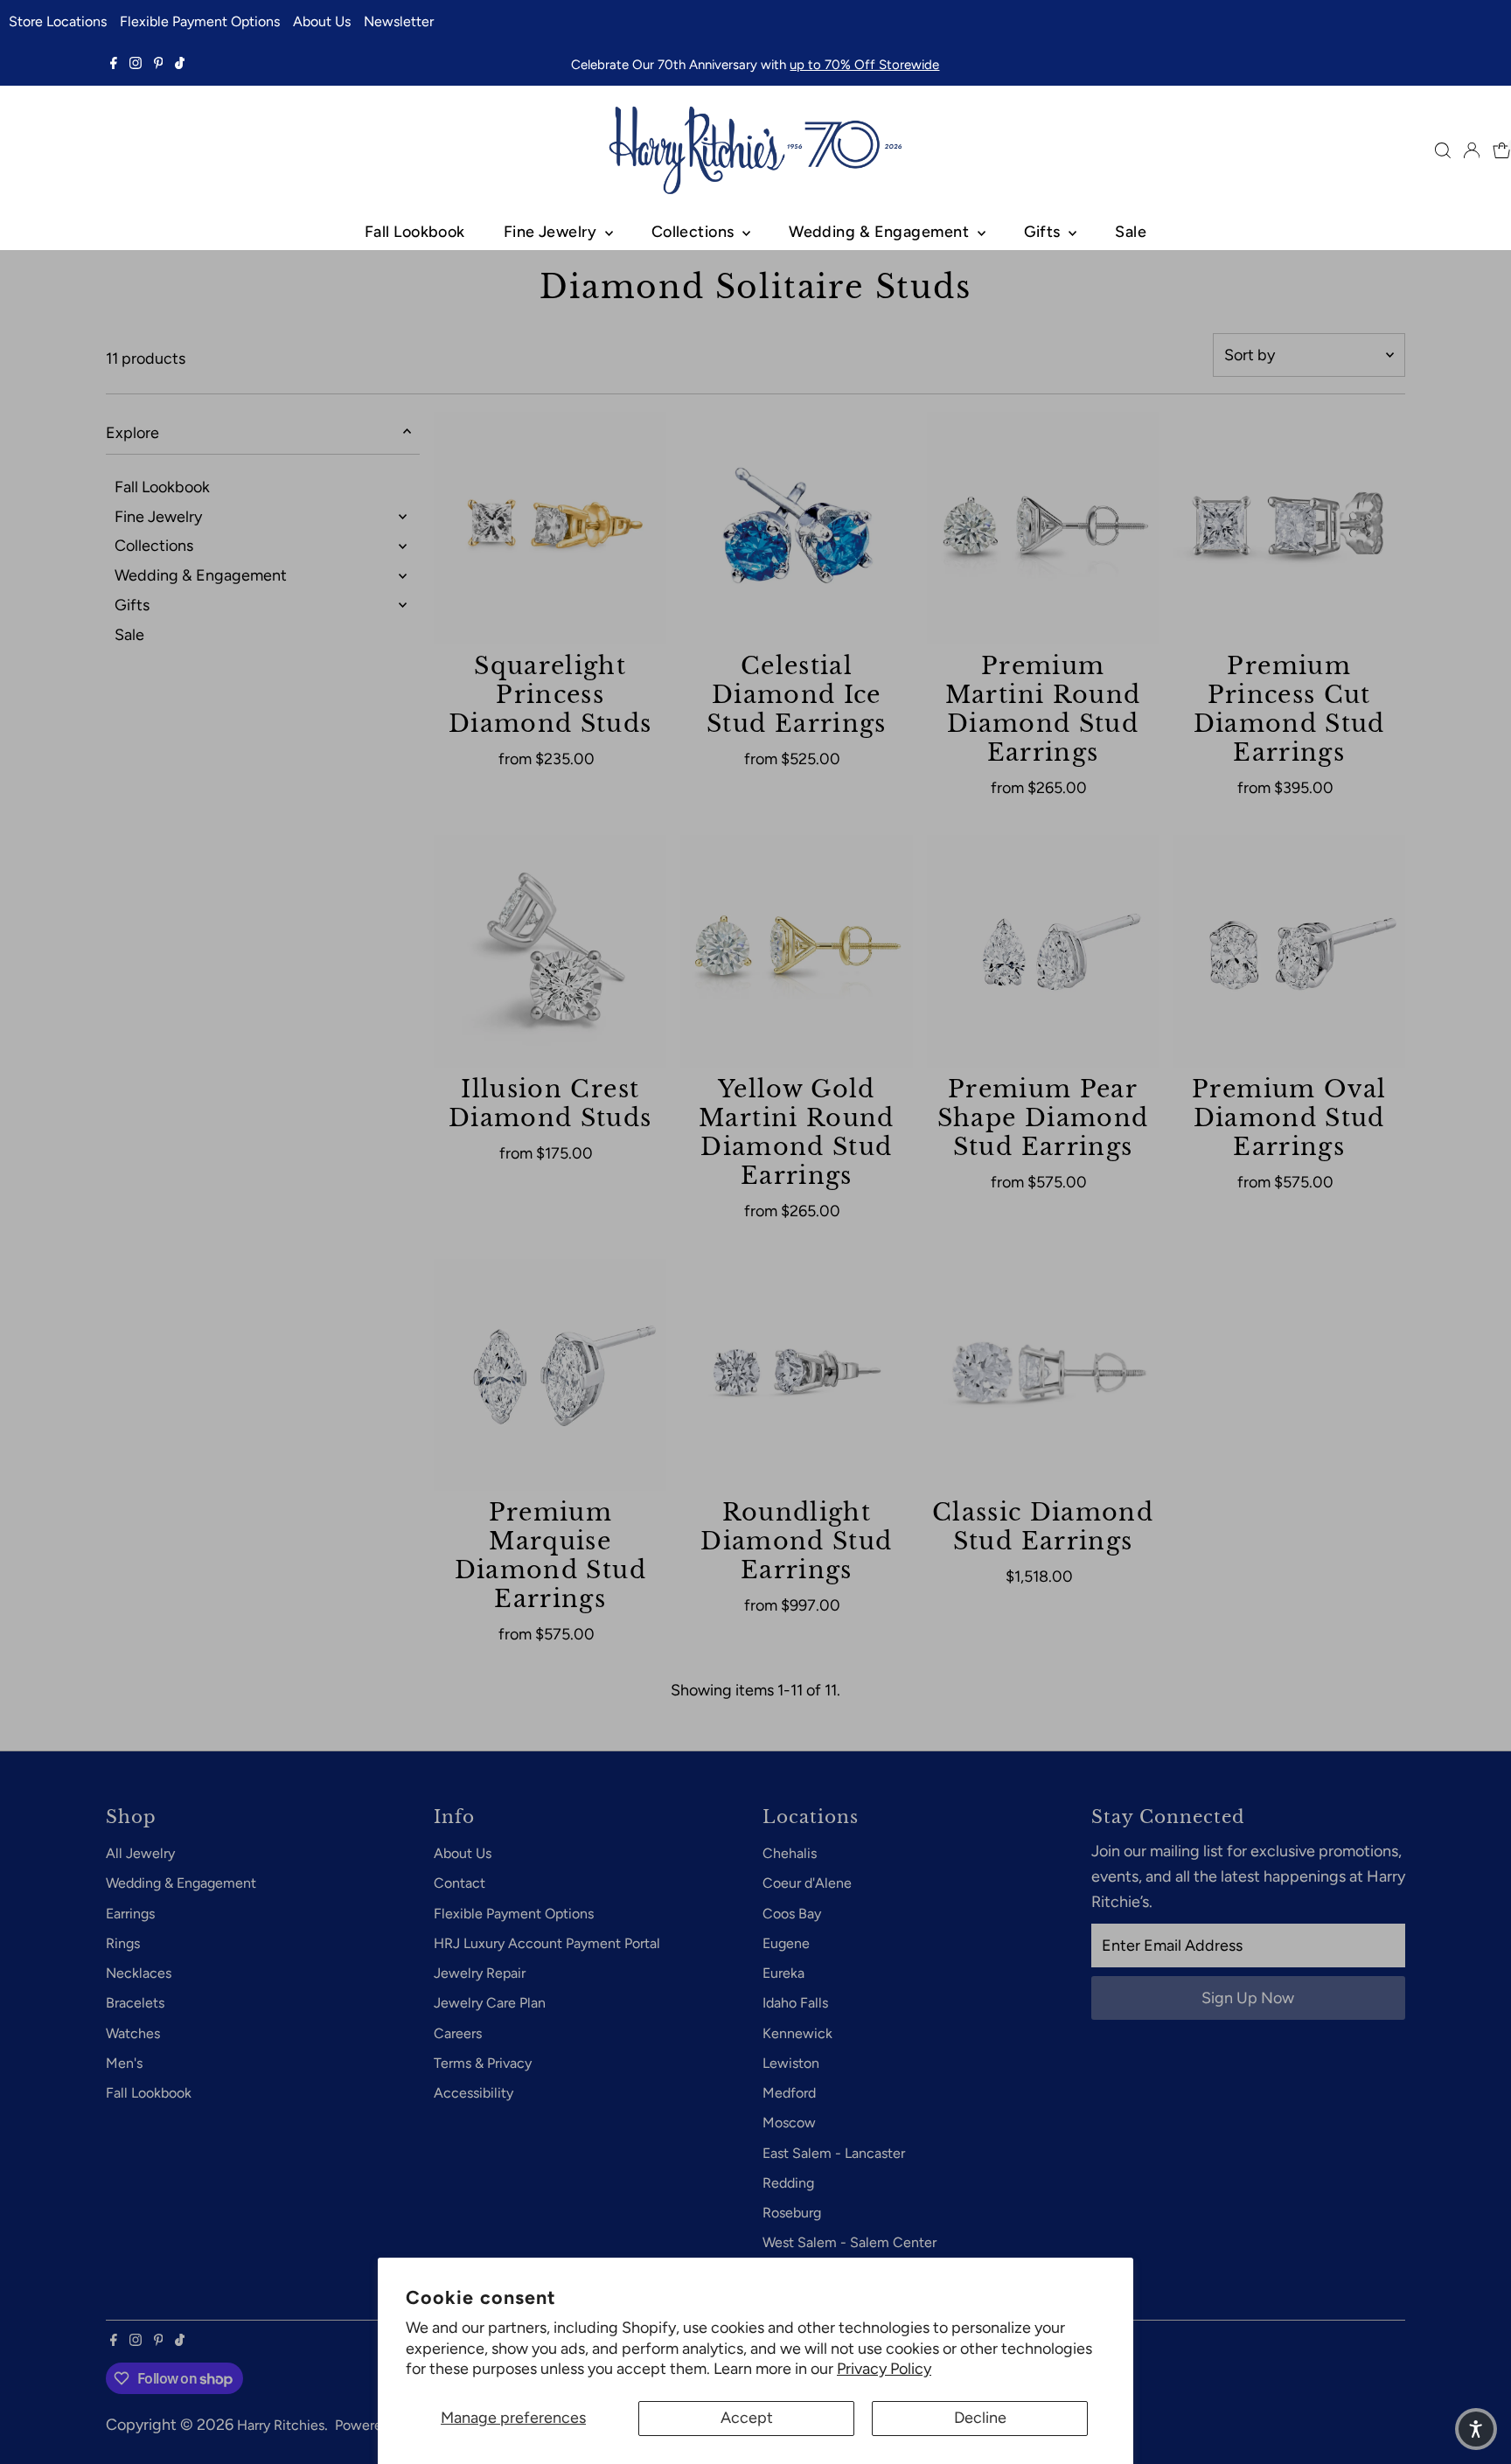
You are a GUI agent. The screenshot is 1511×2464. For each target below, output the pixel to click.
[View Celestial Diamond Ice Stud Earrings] (797, 528)
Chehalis (790, 1853)
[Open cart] (1502, 150)
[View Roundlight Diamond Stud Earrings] (797, 1375)
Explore (132, 433)
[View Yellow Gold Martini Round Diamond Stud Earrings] (797, 951)
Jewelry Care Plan (490, 2003)
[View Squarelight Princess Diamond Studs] (550, 528)
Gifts (1044, 232)
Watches (133, 2033)
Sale (1131, 232)
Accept (747, 2418)
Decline (980, 2418)
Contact (460, 1883)
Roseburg (792, 2213)
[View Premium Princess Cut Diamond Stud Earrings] (1289, 528)
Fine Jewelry (552, 232)
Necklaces (139, 1973)
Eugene (786, 1943)
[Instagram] (136, 65)
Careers (458, 2033)
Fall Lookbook (415, 232)
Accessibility (473, 2093)
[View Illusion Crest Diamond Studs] (550, 951)
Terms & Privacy (483, 2063)
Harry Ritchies (281, 2425)
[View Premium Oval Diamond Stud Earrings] (1289, 951)
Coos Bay (792, 1914)
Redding (788, 2183)
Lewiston (791, 2063)
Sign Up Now (1248, 1998)
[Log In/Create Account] (1472, 150)
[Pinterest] (159, 65)
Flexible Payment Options (200, 21)
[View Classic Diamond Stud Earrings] (1043, 1375)
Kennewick (797, 2033)
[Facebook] (114, 65)
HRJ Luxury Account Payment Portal (547, 1943)
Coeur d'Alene (807, 1883)
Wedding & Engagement (881, 232)
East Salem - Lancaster (834, 2153)
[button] (1476, 2429)
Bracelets (135, 2003)
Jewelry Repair (480, 1973)
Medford (789, 2093)
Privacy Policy (884, 2369)
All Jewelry (140, 1853)
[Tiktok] (180, 65)
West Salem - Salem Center (850, 2242)
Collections (695, 232)
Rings (123, 1943)
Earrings (130, 1914)
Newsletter (399, 21)
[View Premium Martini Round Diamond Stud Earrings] (1043, 528)
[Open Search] (1443, 150)
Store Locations (58, 21)
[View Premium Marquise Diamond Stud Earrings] (550, 1375)
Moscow (789, 2123)
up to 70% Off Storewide (864, 65)
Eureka (783, 1973)
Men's (124, 2063)
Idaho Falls (795, 2003)
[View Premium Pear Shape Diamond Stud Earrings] (1043, 951)
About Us (322, 21)
